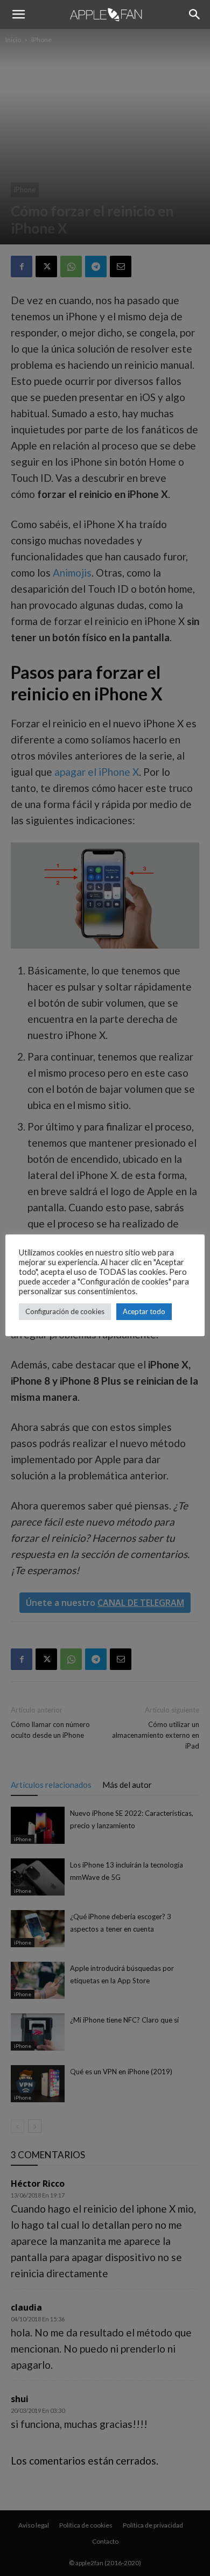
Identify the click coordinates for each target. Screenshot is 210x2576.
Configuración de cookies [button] (65, 1311)
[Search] (195, 15)
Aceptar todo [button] (144, 1311)
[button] (18, 15)
